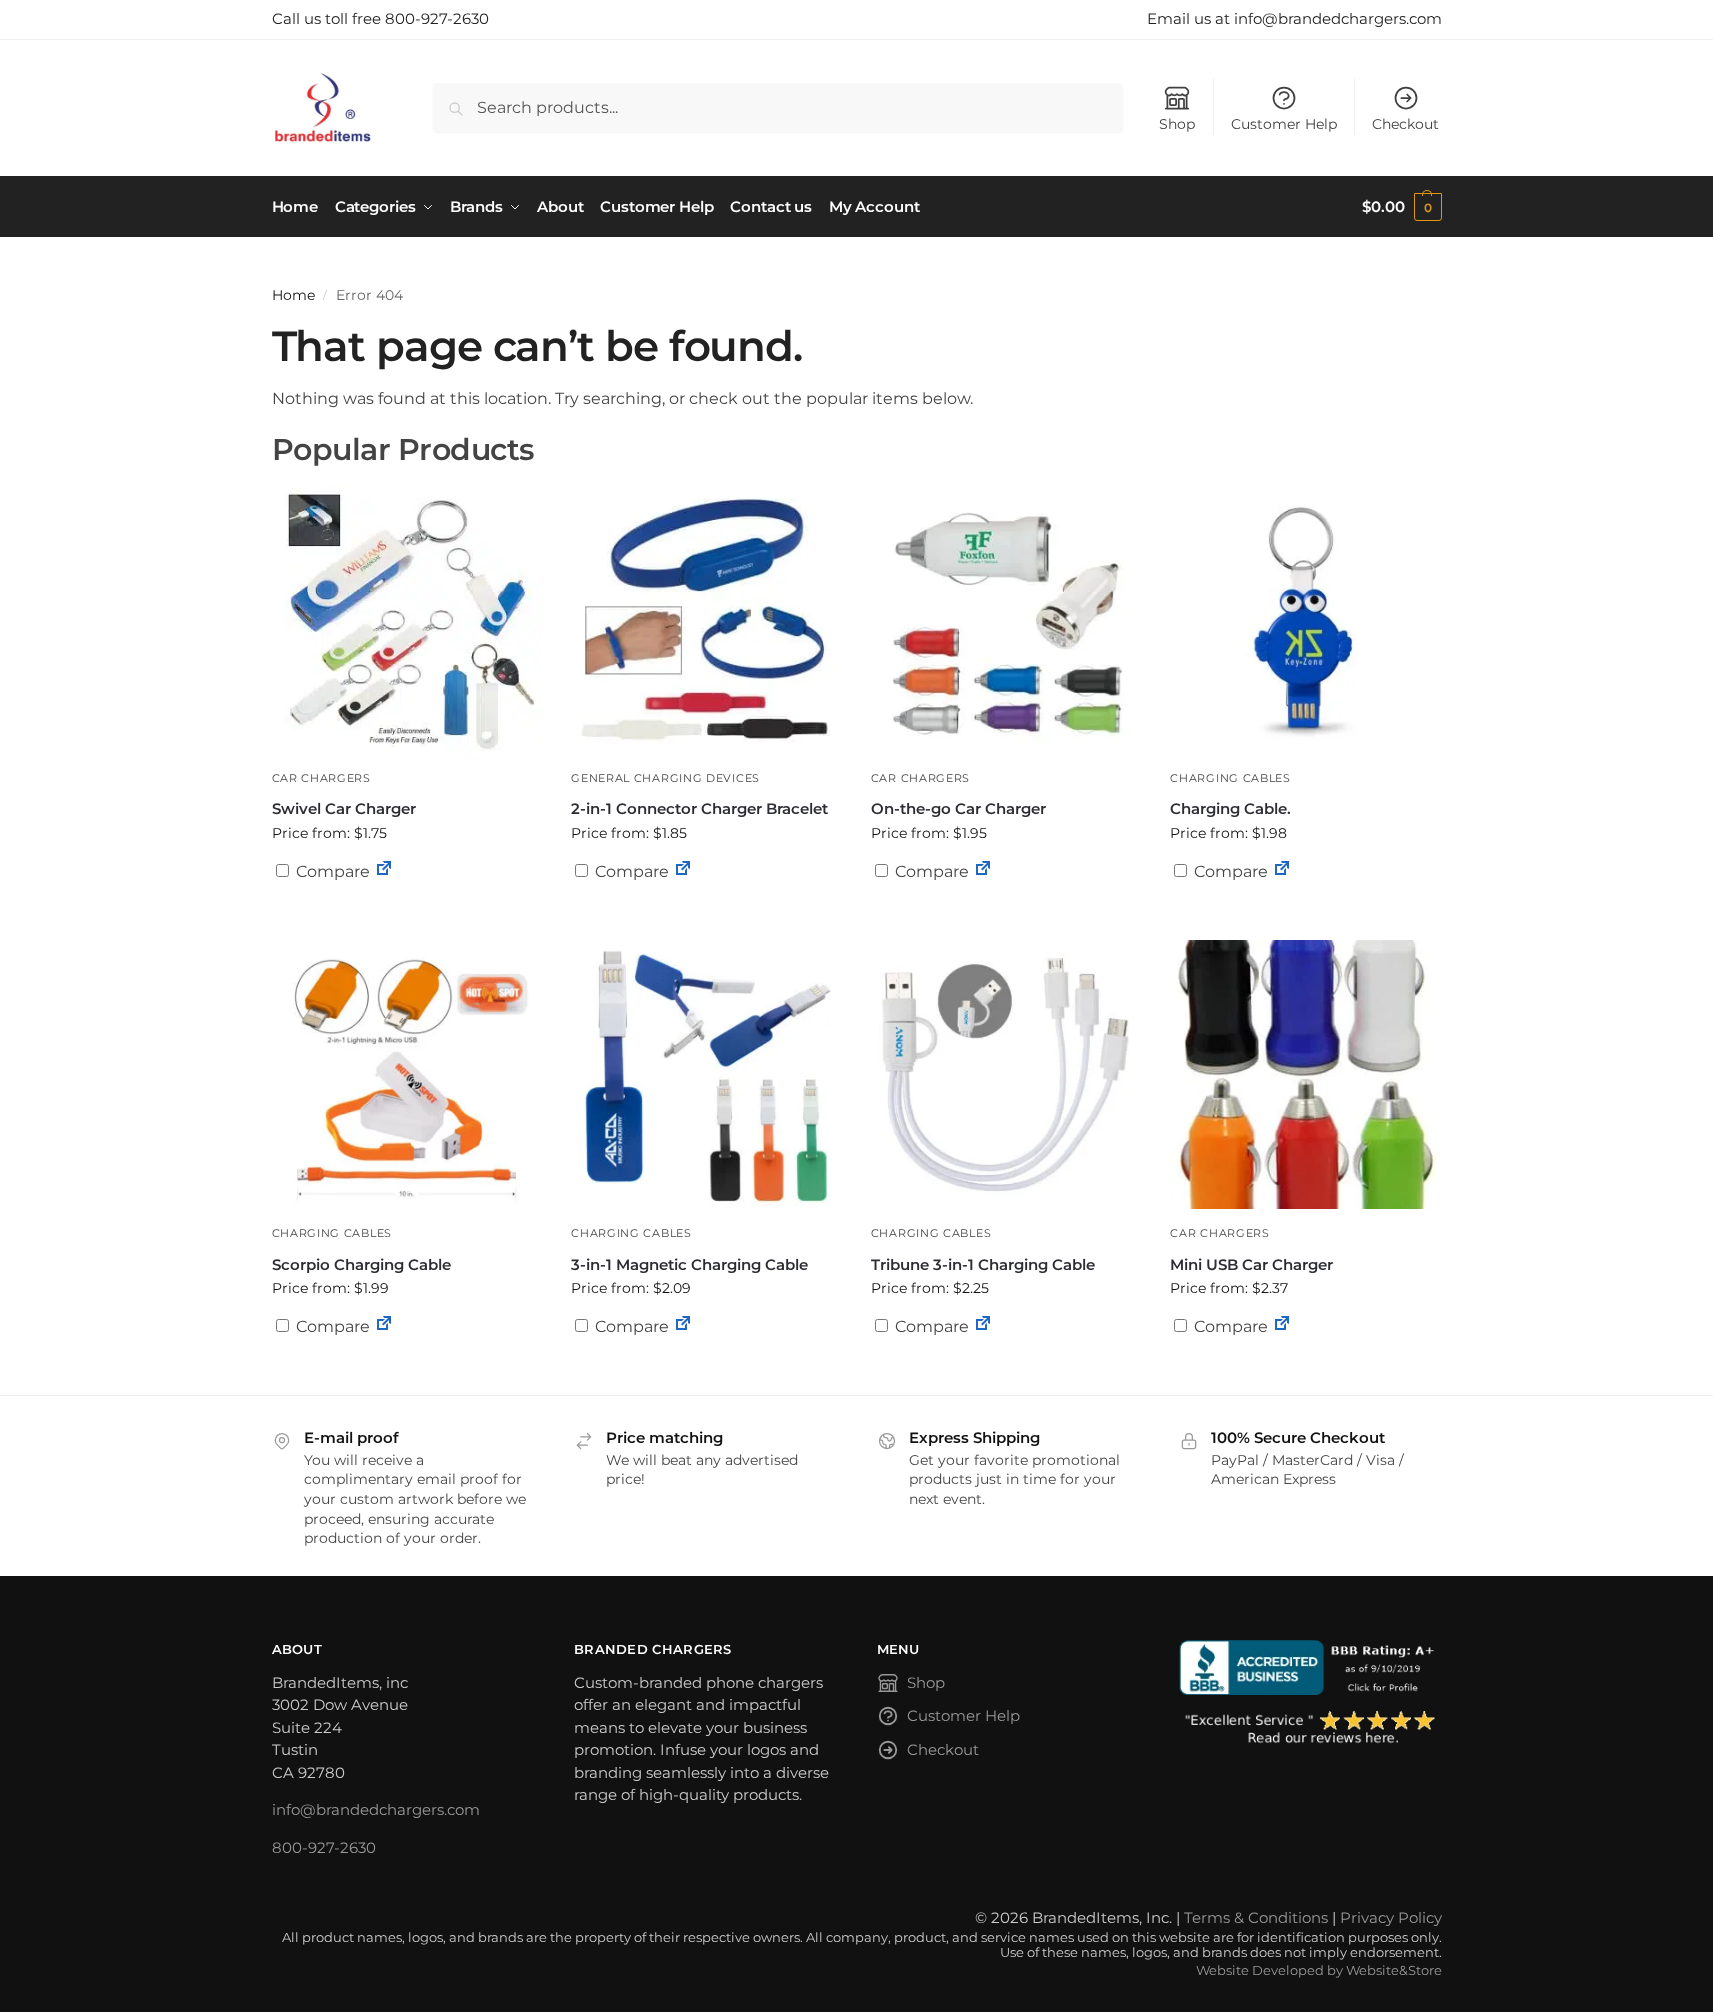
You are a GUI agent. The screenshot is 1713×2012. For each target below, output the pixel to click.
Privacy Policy (1391, 1917)
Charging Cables (1230, 778)
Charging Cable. (1230, 808)
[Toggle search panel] (379, 107)
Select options (406, 920)
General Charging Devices (665, 778)
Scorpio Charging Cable (361, 1264)
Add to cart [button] (1006, 910)
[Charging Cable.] (1305, 619)
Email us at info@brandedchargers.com (1294, 18)
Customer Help (1284, 124)
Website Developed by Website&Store (1319, 1970)
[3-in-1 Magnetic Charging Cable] (706, 1075)
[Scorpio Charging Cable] (407, 1075)
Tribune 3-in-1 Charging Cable (983, 1264)
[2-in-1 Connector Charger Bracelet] (706, 619)
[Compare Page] (384, 871)
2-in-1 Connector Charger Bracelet (699, 808)
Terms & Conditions (1256, 1917)
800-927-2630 (324, 1847)
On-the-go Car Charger (958, 808)
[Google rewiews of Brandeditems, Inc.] (1310, 1729)
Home (293, 295)
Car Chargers (321, 778)
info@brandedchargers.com (376, 1809)
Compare (331, 871)
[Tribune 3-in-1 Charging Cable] (1006, 1075)
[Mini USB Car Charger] (1305, 1075)
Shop (1177, 124)
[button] (1401, 207)
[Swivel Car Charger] (407, 619)
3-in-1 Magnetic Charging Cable (689, 1264)
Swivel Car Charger (344, 808)
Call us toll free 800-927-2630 (380, 18)
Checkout (1405, 124)
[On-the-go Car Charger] (1006, 619)
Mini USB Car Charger (1251, 1264)
